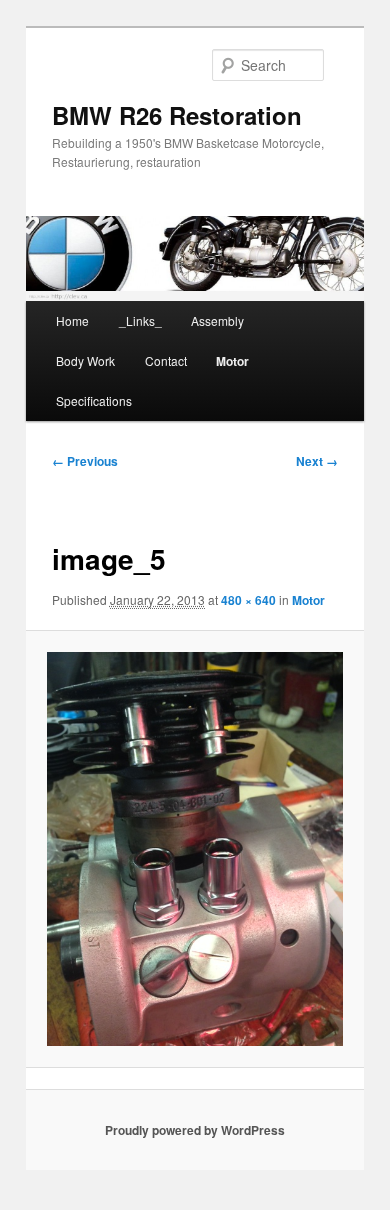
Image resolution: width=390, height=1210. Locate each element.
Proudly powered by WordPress (195, 1130)
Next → (317, 461)
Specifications (94, 400)
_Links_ (140, 320)
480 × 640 (248, 600)
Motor (232, 361)
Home (72, 320)
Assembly (217, 320)
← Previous (85, 461)
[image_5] (194, 849)
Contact (166, 360)
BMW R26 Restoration (177, 115)
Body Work (85, 360)
